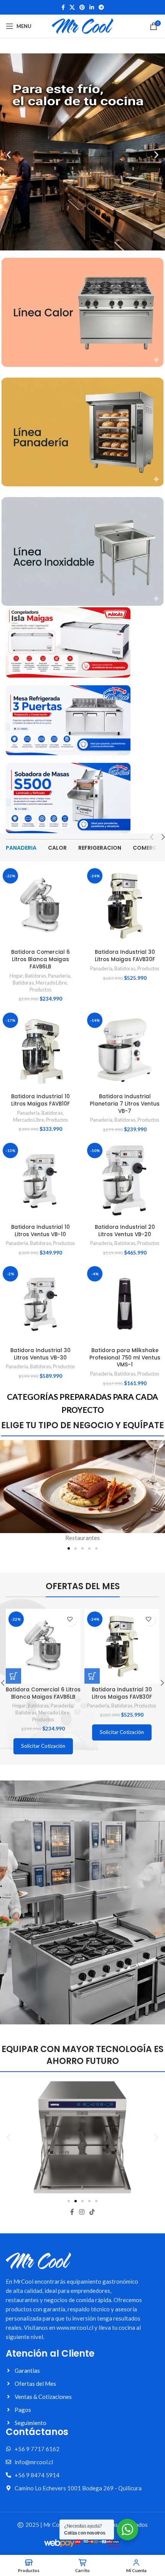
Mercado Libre (51, 983)
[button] (9, 155)
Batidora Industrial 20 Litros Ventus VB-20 (125, 1231)
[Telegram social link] (101, 7)
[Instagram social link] (82, 2212)
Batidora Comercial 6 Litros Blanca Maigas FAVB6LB (40, 959)
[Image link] (82, 312)
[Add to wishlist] (70, 1619)
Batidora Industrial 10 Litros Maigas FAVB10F (40, 1100)
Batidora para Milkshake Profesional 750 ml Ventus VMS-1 (125, 1358)
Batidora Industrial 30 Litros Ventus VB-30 (40, 1354)
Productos (40, 990)
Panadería (59, 976)
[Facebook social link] (63, 7)
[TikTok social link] (92, 2212)
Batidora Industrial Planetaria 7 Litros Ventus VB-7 (125, 1104)
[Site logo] (82, 25)
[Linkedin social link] (92, 7)
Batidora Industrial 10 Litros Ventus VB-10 (40, 1231)
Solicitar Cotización (43, 1746)
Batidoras (35, 976)
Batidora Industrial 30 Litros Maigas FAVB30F (125, 956)
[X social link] (72, 7)
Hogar (16, 976)
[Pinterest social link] (82, 7)
